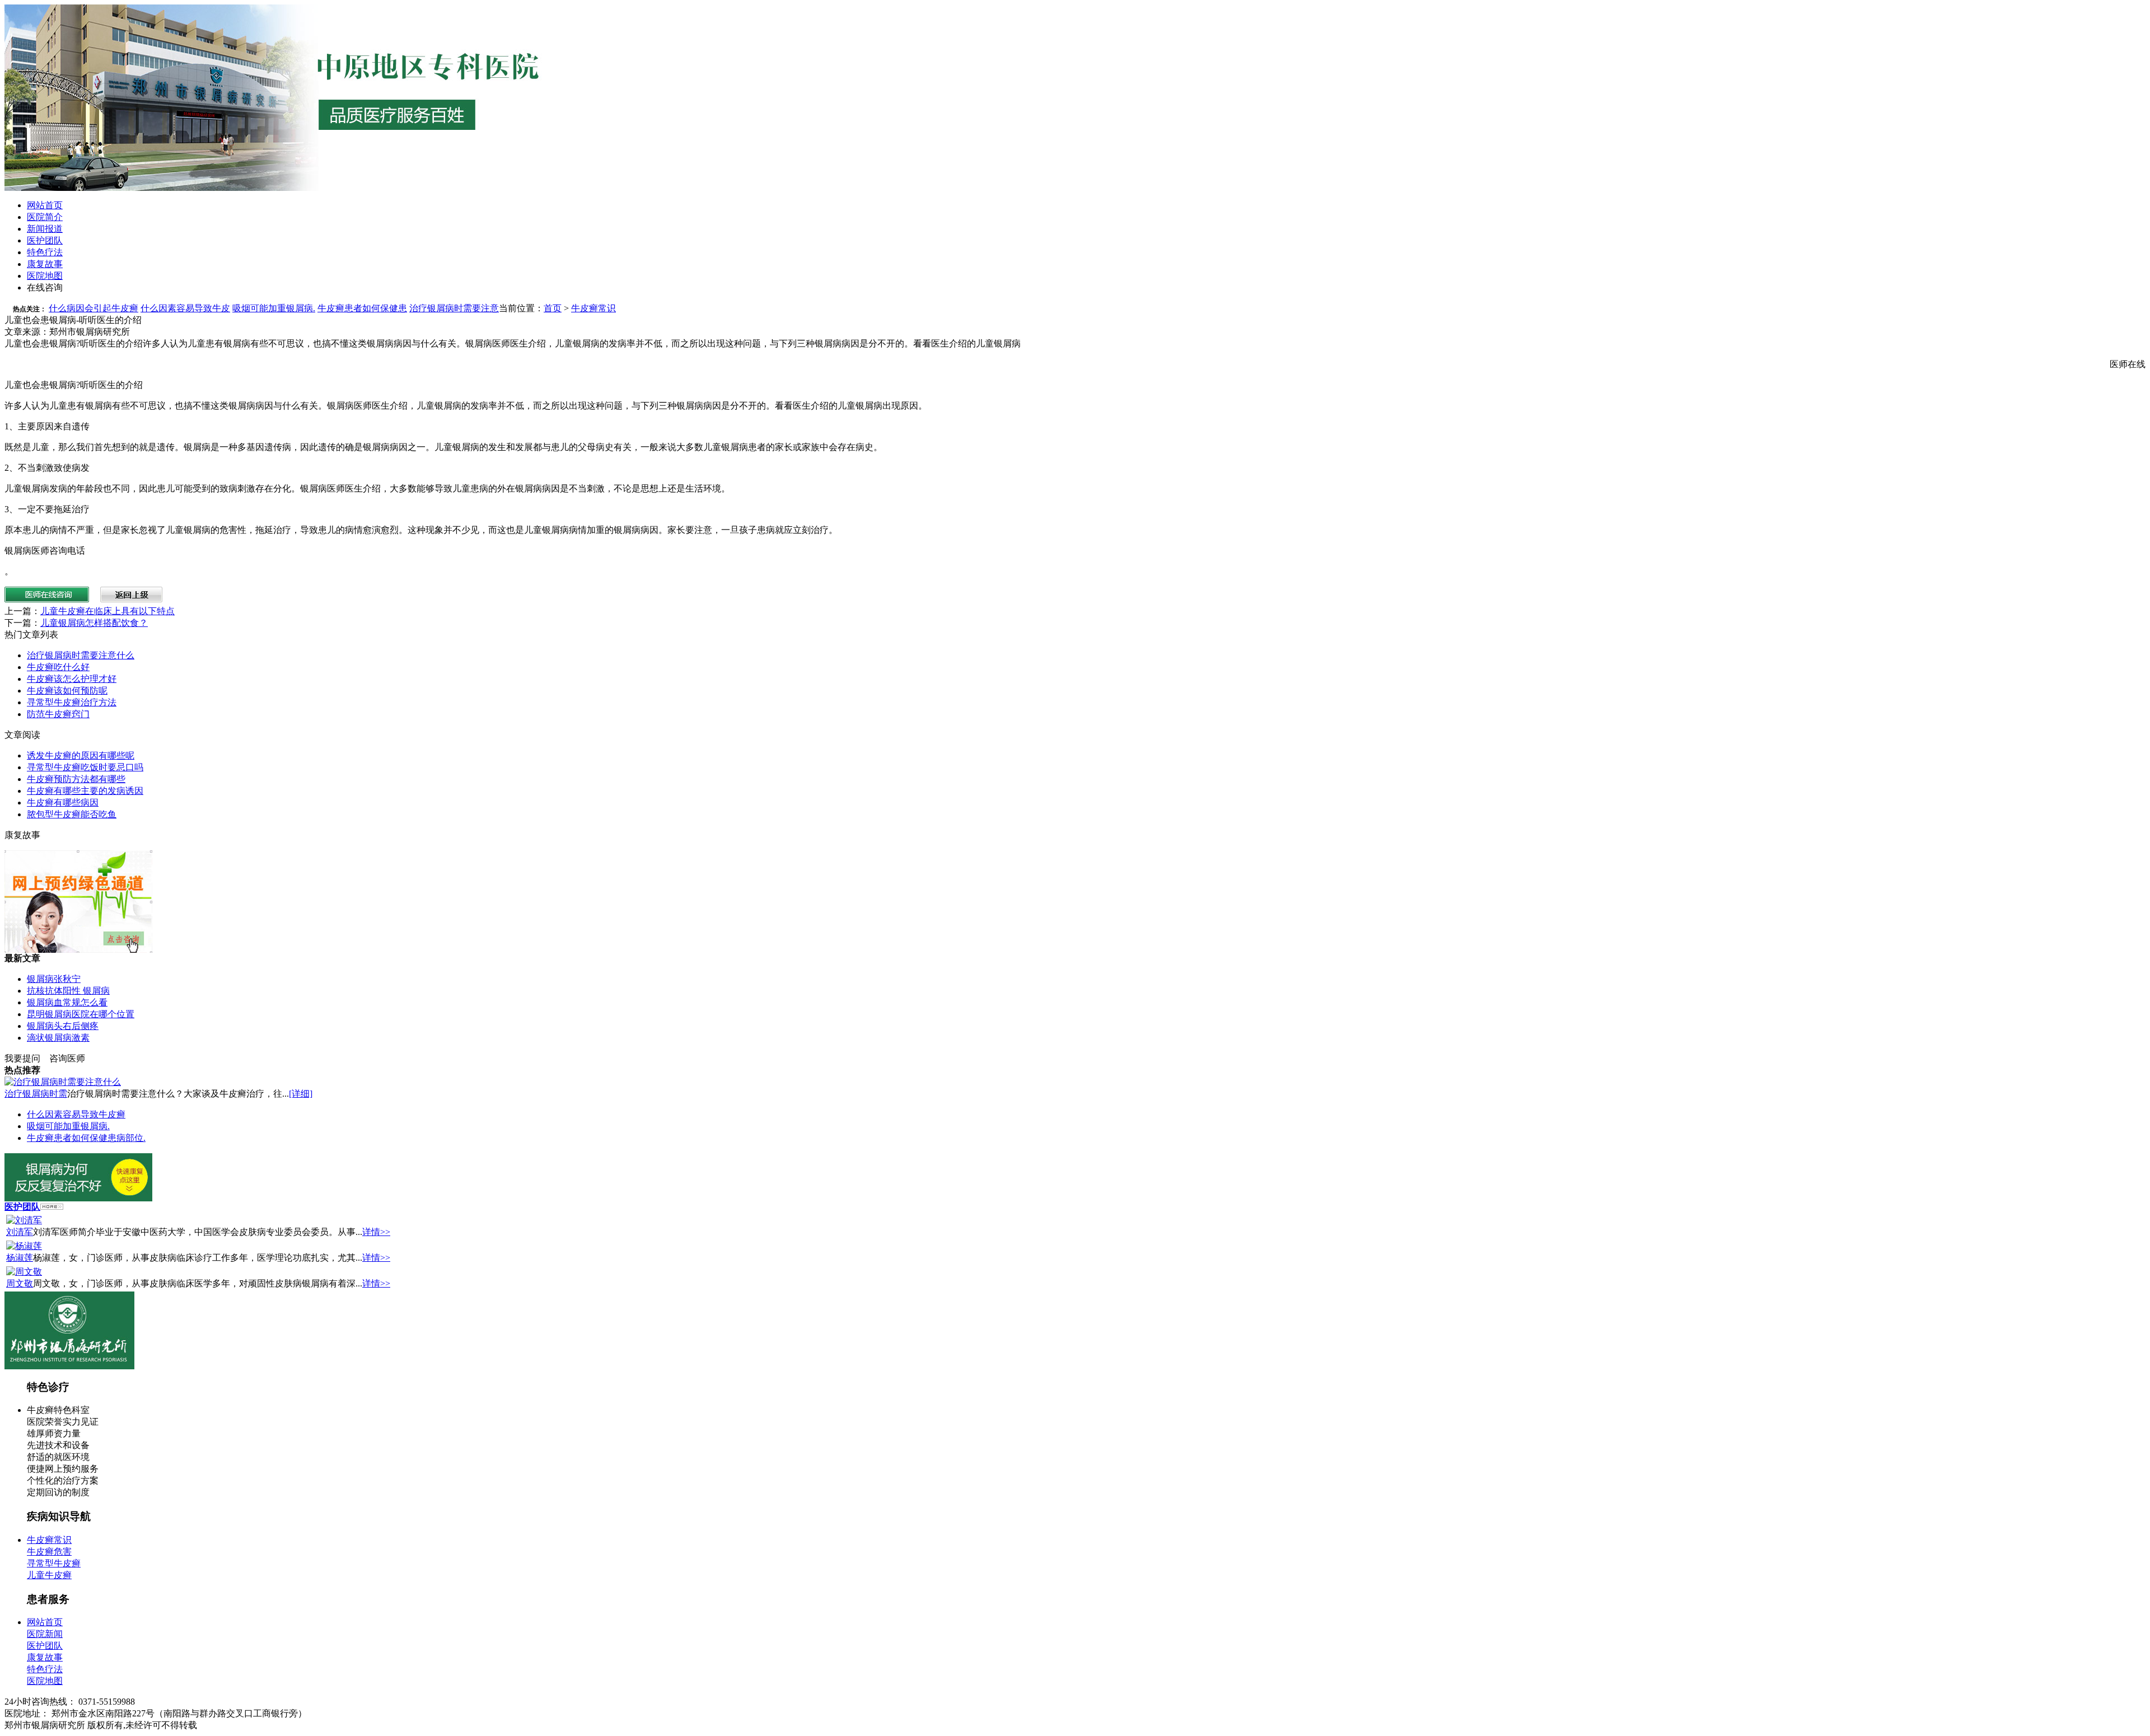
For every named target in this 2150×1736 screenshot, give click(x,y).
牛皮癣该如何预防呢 (67, 691)
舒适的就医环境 (58, 1457)
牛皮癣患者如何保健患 (362, 308)
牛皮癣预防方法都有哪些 (76, 779)
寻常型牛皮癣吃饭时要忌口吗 (85, 767)
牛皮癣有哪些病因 (63, 803)
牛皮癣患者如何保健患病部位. (86, 1138)
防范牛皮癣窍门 (58, 714)
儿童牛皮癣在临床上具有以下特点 (107, 611)
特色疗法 (45, 252)
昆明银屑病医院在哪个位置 (81, 1014)
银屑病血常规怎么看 (67, 1002)
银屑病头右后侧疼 (63, 1026)
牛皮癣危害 (49, 1552)
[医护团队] (52, 1207)
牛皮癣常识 (593, 308)
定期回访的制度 (58, 1492)
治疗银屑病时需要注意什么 (81, 655)
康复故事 (45, 264)
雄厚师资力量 (54, 1433)
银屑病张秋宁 (54, 979)
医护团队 (45, 240)
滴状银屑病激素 (58, 1038)
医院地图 (45, 276)
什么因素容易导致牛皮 (185, 308)
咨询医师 (67, 1058)
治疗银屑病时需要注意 (454, 308)
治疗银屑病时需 (36, 1094)
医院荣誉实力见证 (63, 1422)
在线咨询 (45, 287)
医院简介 (45, 217)
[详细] (301, 1094)
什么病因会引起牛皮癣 (94, 308)
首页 (553, 308)
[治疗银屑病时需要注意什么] (63, 1082)
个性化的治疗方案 (63, 1480)
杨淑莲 (20, 1258)
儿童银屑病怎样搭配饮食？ (94, 623)
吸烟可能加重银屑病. (274, 308)
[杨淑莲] (24, 1246)
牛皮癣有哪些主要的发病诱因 (85, 791)
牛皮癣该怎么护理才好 (72, 679)
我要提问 (22, 1058)
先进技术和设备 (58, 1445)
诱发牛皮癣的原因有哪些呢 (81, 755)
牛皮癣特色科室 (58, 1410)
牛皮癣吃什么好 (58, 667)
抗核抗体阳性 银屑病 (68, 991)
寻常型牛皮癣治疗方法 (72, 702)
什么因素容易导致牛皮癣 (76, 1114)
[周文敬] (24, 1272)
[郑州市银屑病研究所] (69, 1366)
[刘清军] (24, 1220)
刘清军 (20, 1232)
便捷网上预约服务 (63, 1469)
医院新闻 (45, 1634)
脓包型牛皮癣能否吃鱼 (72, 814)
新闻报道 (45, 229)
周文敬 (20, 1283)
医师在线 (2128, 364)
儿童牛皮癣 (49, 1575)
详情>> (376, 1232)
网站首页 (45, 205)
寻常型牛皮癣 (54, 1563)
